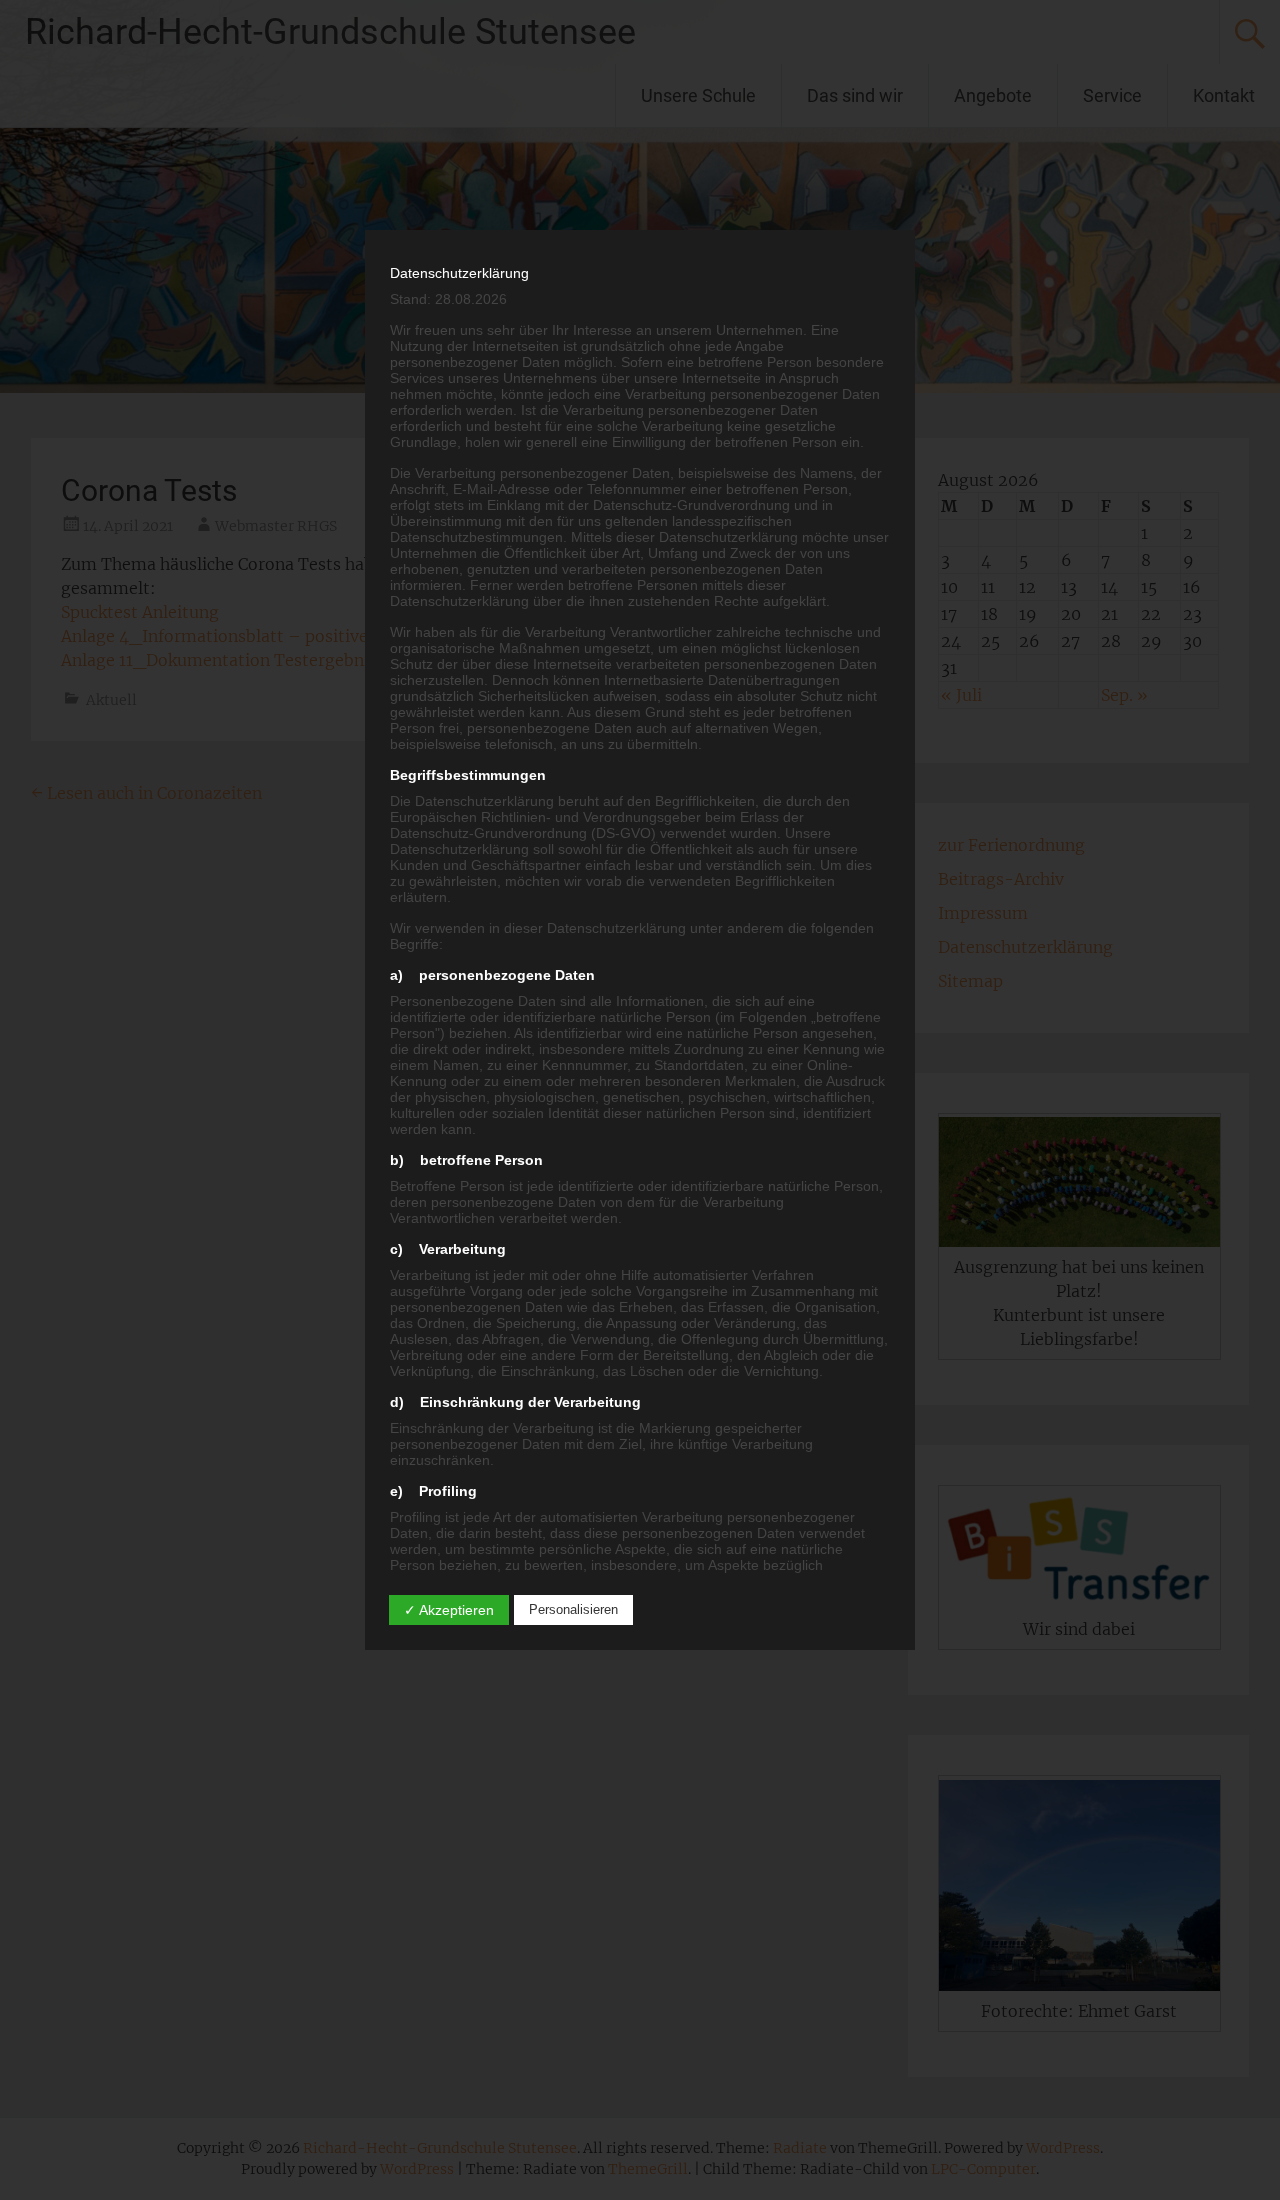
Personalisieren (573, 1609)
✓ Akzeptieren (449, 1610)
